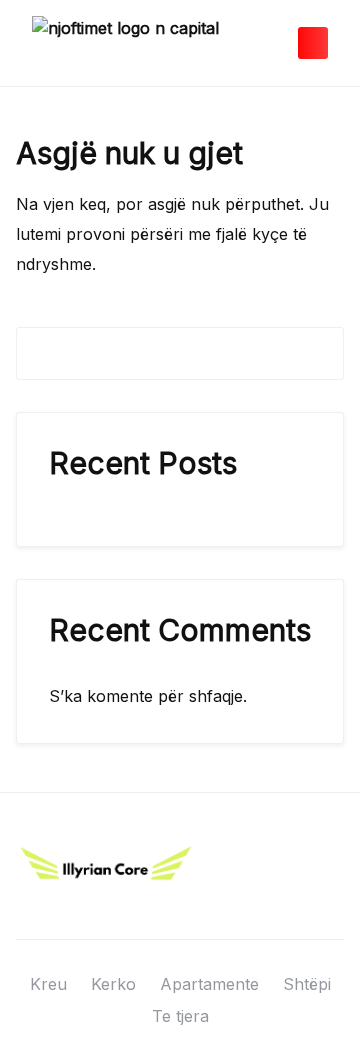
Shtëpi (307, 984)
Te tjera (180, 1016)
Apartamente (209, 984)
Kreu (48, 984)
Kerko (113, 984)
